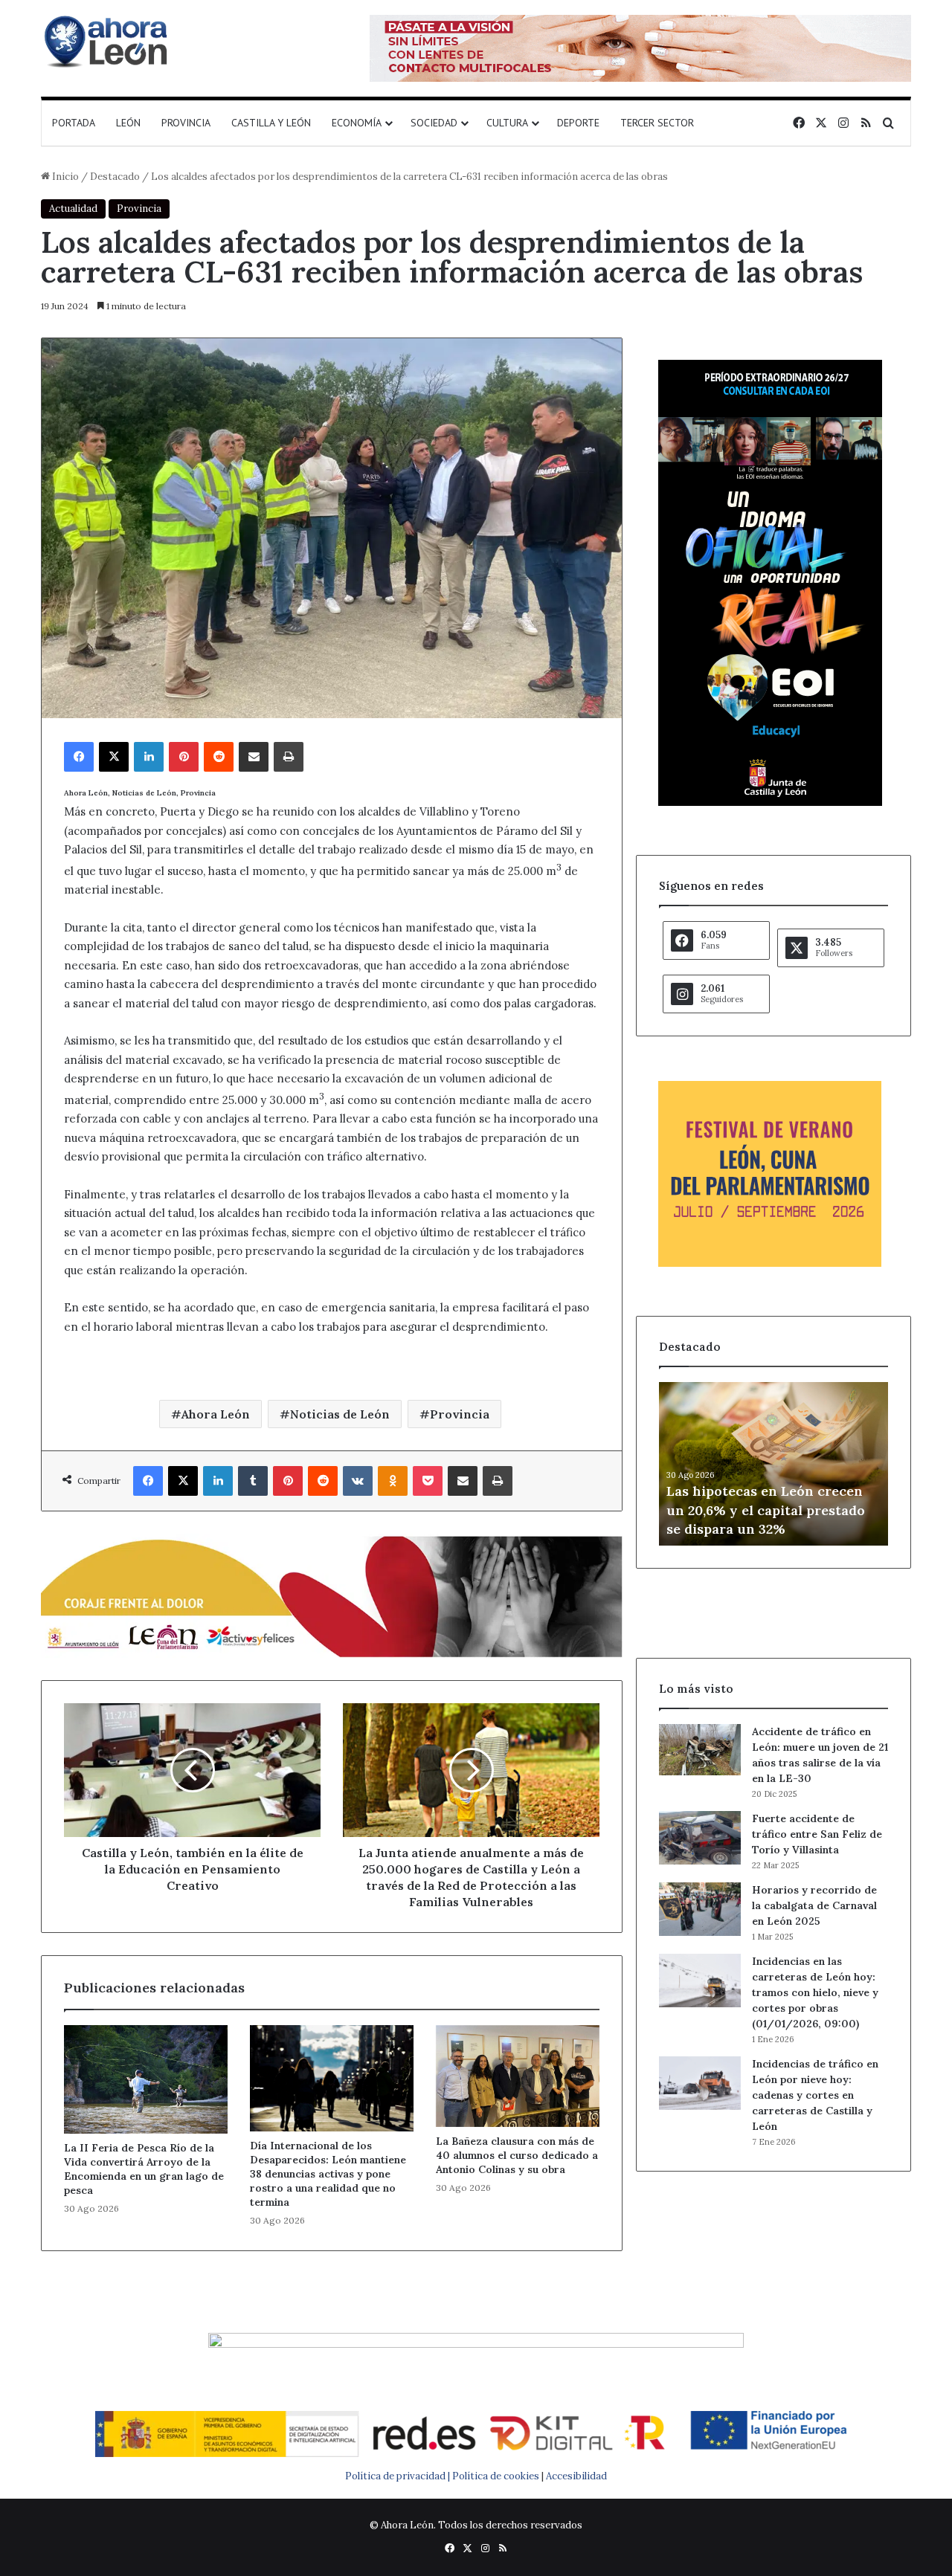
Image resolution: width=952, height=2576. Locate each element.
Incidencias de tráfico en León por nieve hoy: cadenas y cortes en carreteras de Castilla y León (815, 2095)
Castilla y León (271, 123)
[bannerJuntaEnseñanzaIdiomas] (770, 803)
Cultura (507, 123)
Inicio (64, 177)
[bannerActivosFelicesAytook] (332, 1595)
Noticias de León (340, 1414)
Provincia (186, 123)
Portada (74, 123)
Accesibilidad (576, 2476)
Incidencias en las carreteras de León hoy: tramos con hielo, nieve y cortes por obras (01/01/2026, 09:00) (815, 1992)
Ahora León (216, 1414)
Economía (357, 123)
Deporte (578, 123)
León (128, 123)
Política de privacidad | (399, 2476)
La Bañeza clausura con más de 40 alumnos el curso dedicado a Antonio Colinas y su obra (517, 2155)
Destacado (115, 177)
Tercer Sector (657, 123)
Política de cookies (496, 2476)
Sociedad (434, 123)
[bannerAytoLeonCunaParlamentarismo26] (770, 1263)
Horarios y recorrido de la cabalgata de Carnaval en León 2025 (814, 1905)
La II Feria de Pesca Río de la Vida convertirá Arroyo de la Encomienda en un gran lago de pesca (144, 2169)
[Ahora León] (108, 41)
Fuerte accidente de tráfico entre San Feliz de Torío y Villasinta (817, 1834)
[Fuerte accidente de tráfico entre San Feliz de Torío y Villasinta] (700, 1838)
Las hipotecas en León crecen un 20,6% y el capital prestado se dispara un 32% (766, 1510)
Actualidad (73, 209)
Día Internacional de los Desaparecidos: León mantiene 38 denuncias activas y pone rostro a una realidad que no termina (328, 2174)
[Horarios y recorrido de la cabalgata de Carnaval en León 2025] (700, 1909)
